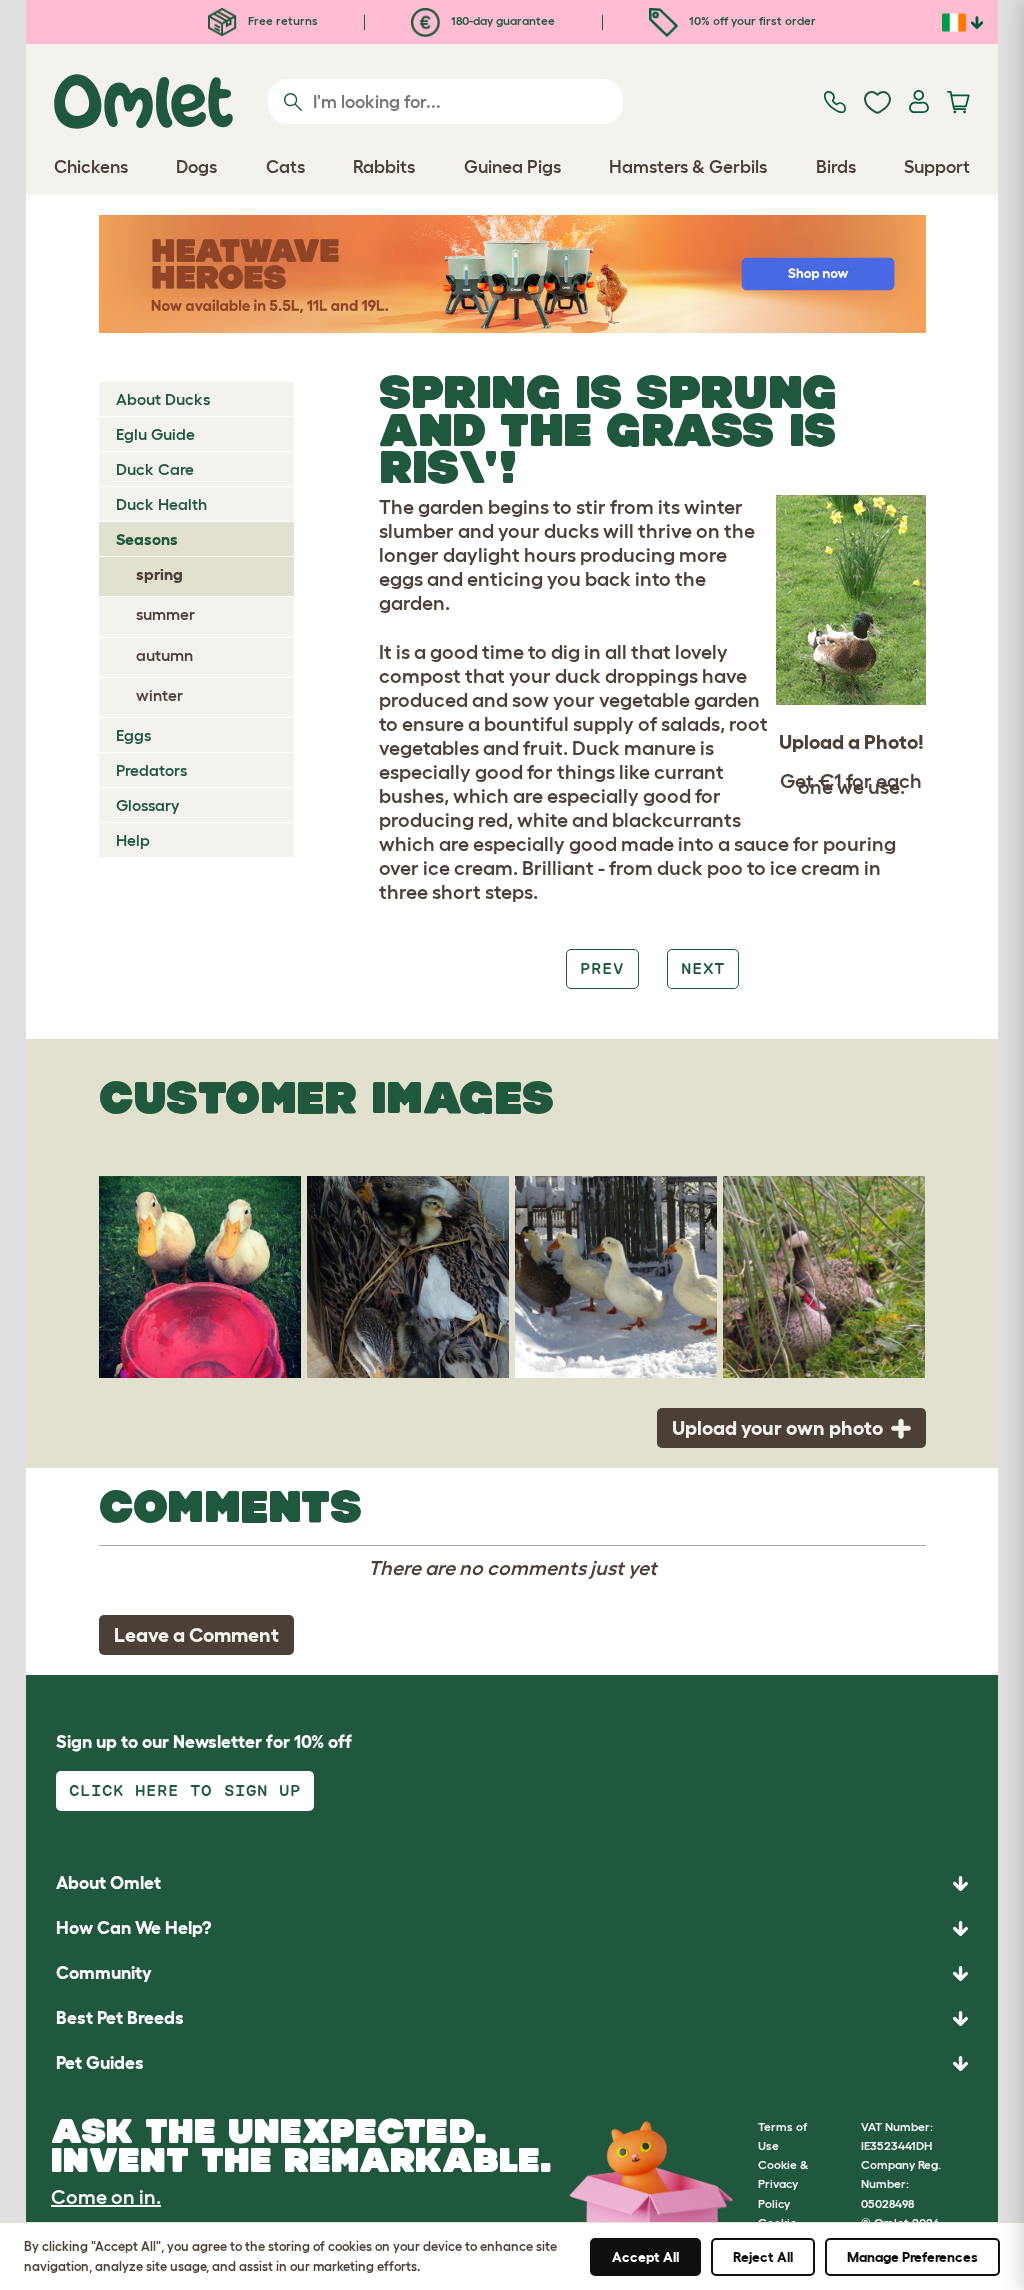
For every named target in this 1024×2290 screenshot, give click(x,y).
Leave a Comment (196, 1635)
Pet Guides (100, 2063)
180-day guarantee (501, 20)
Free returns (281, 20)
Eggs (133, 735)
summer (165, 614)
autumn (164, 655)
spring (159, 574)
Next (703, 968)
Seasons (147, 539)
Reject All (763, 2257)
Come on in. (106, 2197)
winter (159, 695)
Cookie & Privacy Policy (783, 2183)
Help (133, 840)
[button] (512, 2063)
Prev (602, 968)
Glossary (147, 805)
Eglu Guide (155, 434)
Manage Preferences (912, 2257)
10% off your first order (751, 20)
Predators (151, 770)
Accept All (645, 2257)
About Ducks (163, 399)
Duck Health (161, 504)
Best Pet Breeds (120, 2018)
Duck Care (155, 469)
